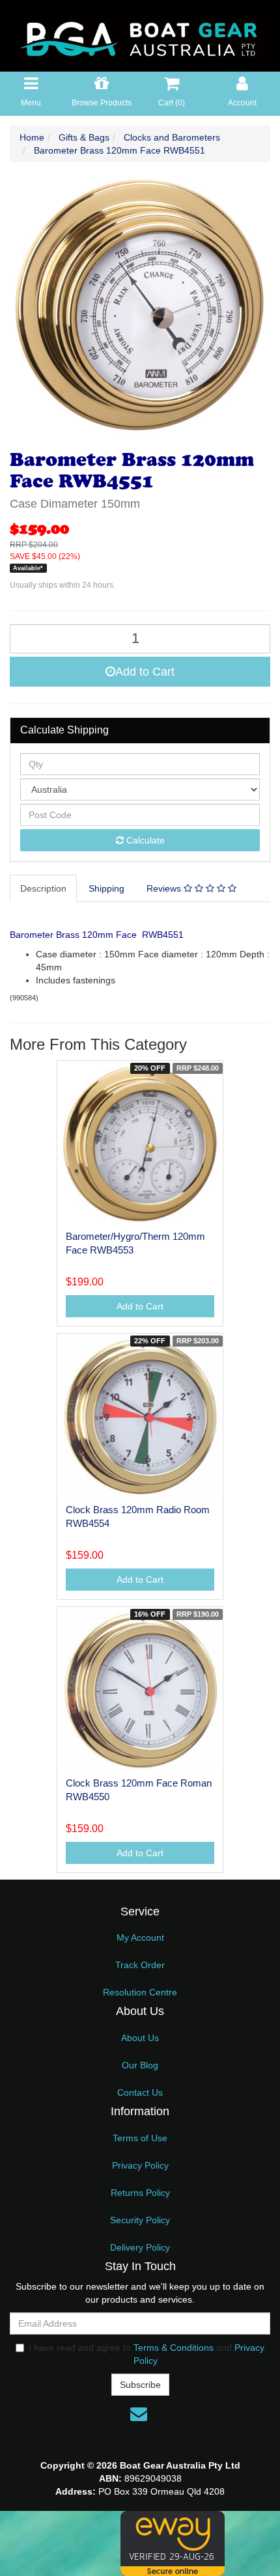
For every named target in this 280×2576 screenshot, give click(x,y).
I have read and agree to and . (147, 2354)
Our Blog (140, 2065)
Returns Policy (140, 2193)
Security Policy (140, 2220)
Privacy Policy (140, 2165)
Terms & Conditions (174, 2348)
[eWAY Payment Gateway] (173, 2543)
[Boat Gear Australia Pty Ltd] (140, 35)
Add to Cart (145, 672)
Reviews (165, 888)
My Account (140, 1938)
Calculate (144, 840)
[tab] (44, 888)
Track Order (140, 1965)
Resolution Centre (140, 1992)
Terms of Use (140, 2138)
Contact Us (140, 2092)
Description (43, 888)
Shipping (106, 888)
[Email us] (139, 2414)
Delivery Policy (140, 2247)
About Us (140, 2038)
